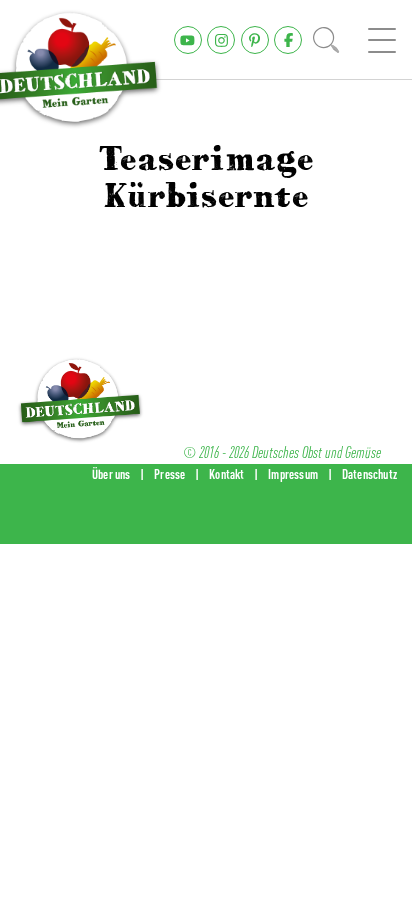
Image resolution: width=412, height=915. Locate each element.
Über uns (111, 474)
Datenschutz (369, 474)
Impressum (293, 474)
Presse (169, 474)
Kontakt (226, 474)
